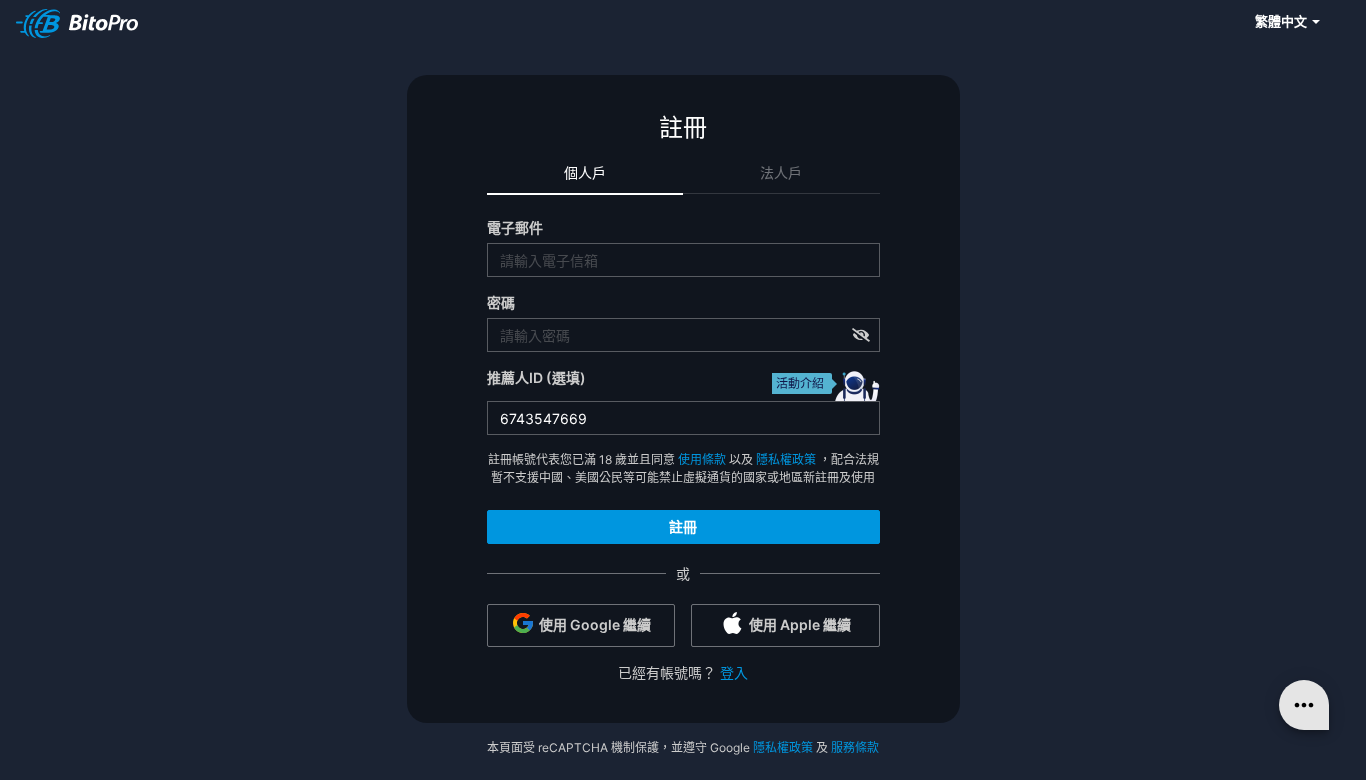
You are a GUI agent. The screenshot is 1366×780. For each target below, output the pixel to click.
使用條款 (702, 459)
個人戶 (585, 172)
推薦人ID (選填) (536, 377)
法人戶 (781, 172)
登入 (734, 672)
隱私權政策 (786, 459)
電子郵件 (515, 227)
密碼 (501, 302)
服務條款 (855, 747)
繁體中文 (1282, 21)
